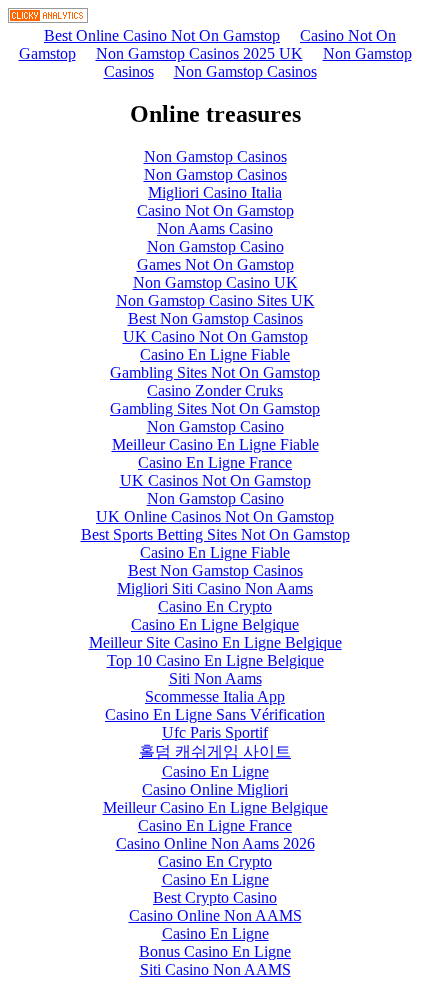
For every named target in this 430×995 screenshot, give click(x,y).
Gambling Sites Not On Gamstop (215, 372)
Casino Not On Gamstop (215, 210)
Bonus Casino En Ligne (215, 951)
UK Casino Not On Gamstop (215, 336)
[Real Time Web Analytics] (48, 17)
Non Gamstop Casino (215, 246)
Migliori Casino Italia (215, 192)
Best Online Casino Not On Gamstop (162, 35)
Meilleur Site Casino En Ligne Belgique (215, 642)
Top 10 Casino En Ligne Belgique (215, 660)
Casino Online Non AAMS (215, 915)
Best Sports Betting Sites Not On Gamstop (215, 534)
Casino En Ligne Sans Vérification (215, 714)
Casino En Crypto (215, 606)
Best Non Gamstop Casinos (215, 318)
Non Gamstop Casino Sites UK (215, 300)
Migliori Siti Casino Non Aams (215, 588)
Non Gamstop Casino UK (215, 282)
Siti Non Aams (215, 678)
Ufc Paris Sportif (215, 732)
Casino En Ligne (215, 771)
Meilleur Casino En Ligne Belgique (215, 807)
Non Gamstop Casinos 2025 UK (199, 53)
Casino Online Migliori (215, 789)
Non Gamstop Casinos (245, 71)
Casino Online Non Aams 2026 (215, 843)
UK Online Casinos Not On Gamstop (215, 516)
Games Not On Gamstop (215, 264)
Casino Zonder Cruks (215, 390)
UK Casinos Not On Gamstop (215, 480)
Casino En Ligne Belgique (215, 624)
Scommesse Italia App (215, 696)
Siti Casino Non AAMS (215, 969)
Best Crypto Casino (215, 897)
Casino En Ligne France (215, 462)
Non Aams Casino (215, 228)
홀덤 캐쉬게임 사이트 (215, 751)
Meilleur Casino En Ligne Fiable (215, 444)
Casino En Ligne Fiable (215, 354)
